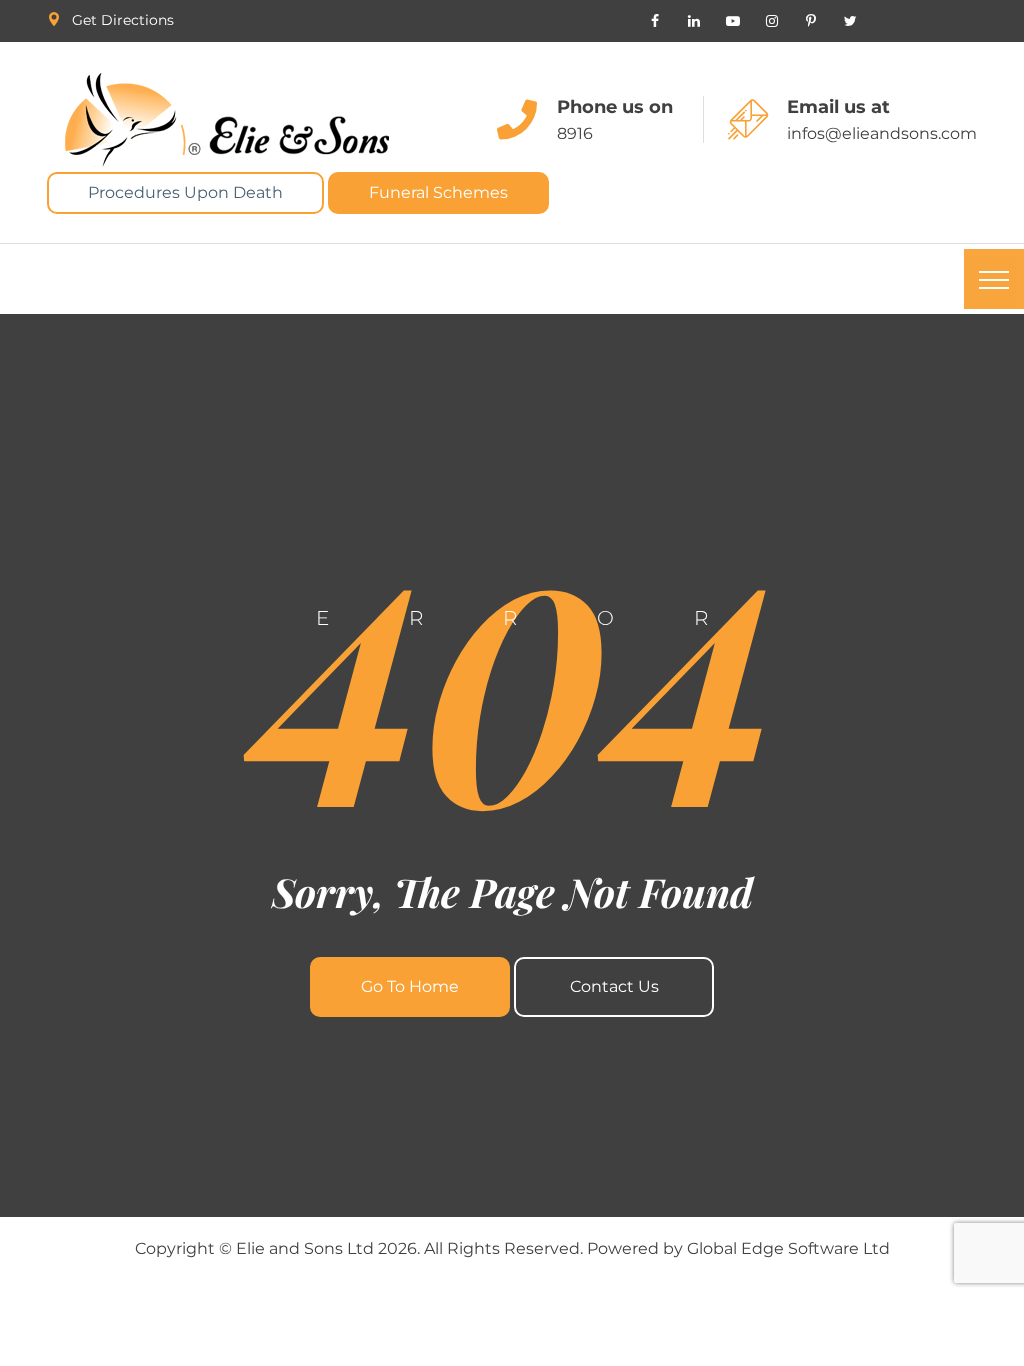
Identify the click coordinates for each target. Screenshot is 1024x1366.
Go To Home (410, 986)
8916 (575, 133)
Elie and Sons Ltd (305, 1248)
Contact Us (614, 986)
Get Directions (123, 20)
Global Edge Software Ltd (788, 1248)
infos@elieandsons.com (882, 133)
